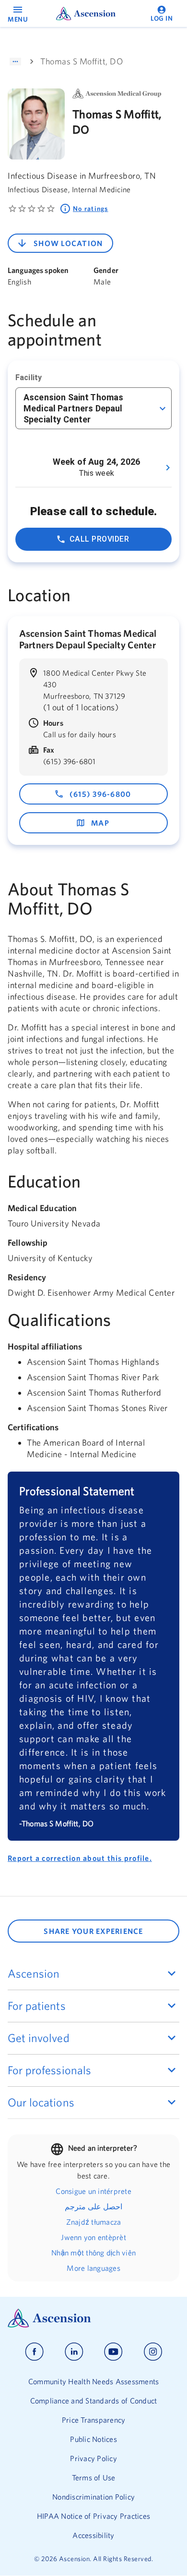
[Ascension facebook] (34, 2352)
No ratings (91, 209)
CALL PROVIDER (99, 539)
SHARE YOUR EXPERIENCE (93, 1931)
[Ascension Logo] (93, 2318)
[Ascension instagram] (153, 2352)
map (100, 823)
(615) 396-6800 (100, 794)
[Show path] (15, 62)
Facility (29, 378)
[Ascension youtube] (113, 2352)
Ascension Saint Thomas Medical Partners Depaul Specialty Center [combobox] (73, 408)
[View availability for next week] (168, 468)
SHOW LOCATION (68, 243)
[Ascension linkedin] (74, 2352)
